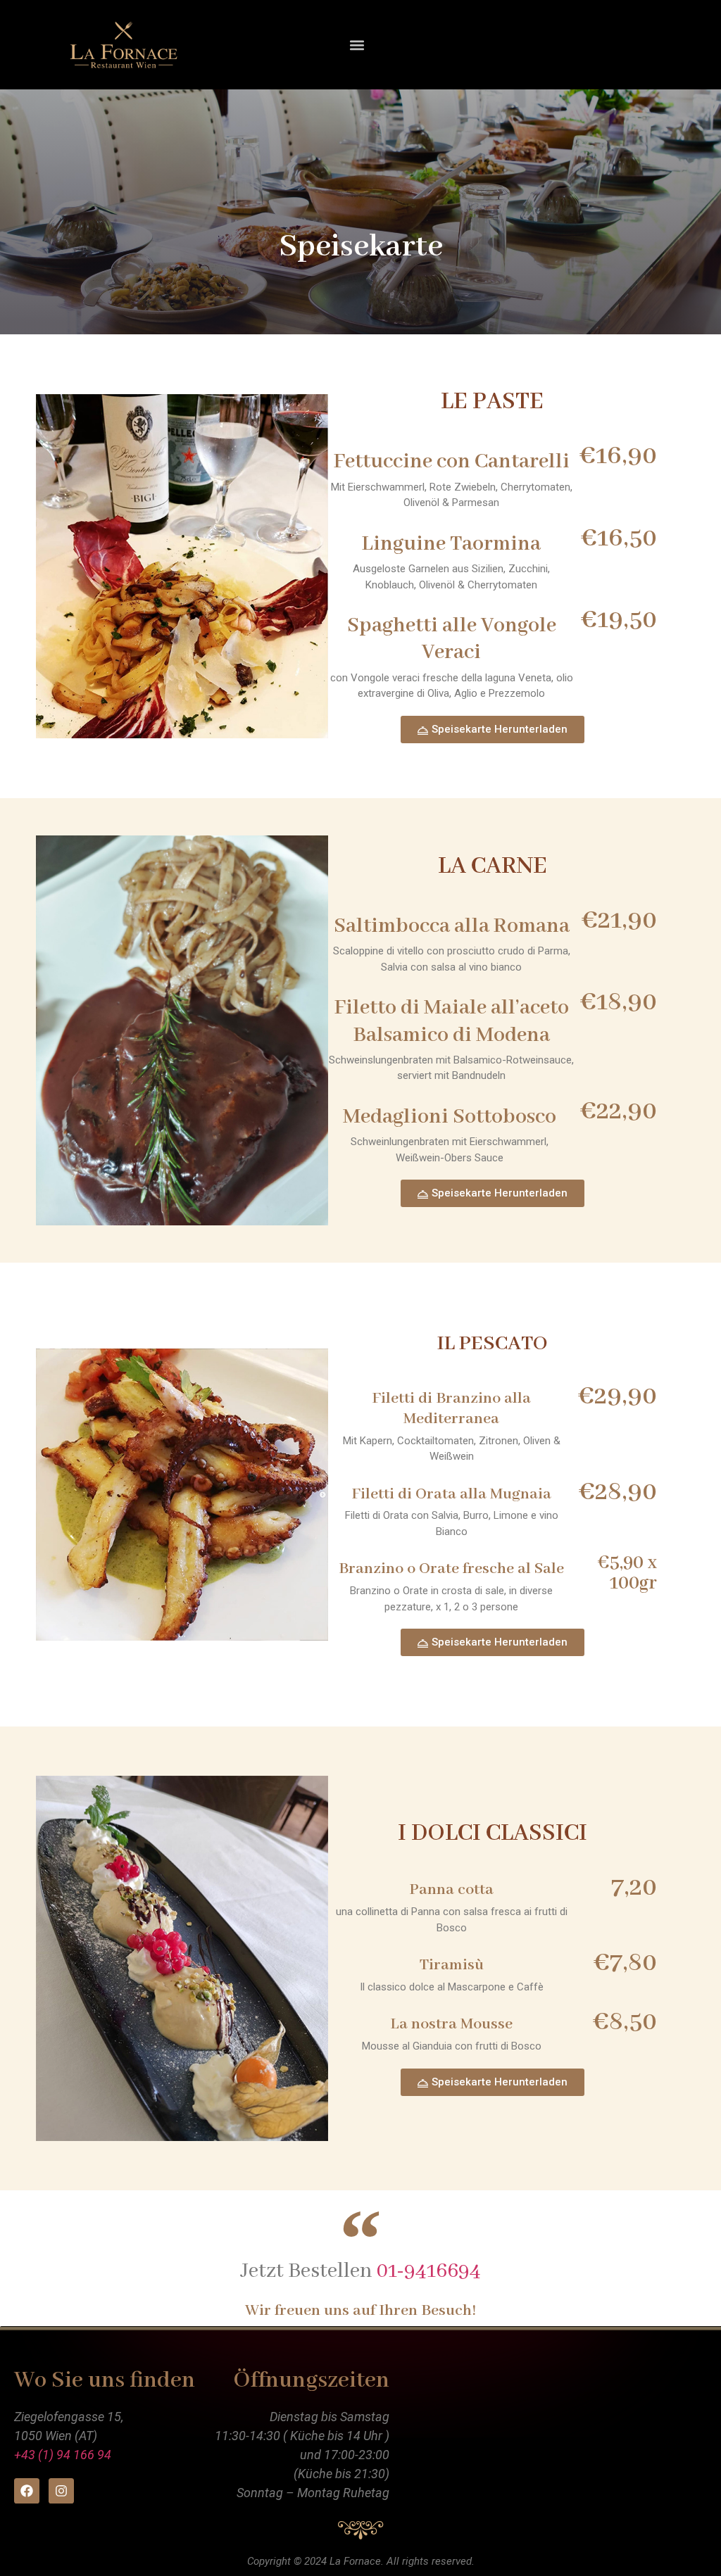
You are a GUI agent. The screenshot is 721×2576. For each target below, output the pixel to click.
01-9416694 (429, 2271)
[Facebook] (27, 2491)
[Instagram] (61, 2491)
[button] (357, 45)
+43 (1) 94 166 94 (63, 2455)
